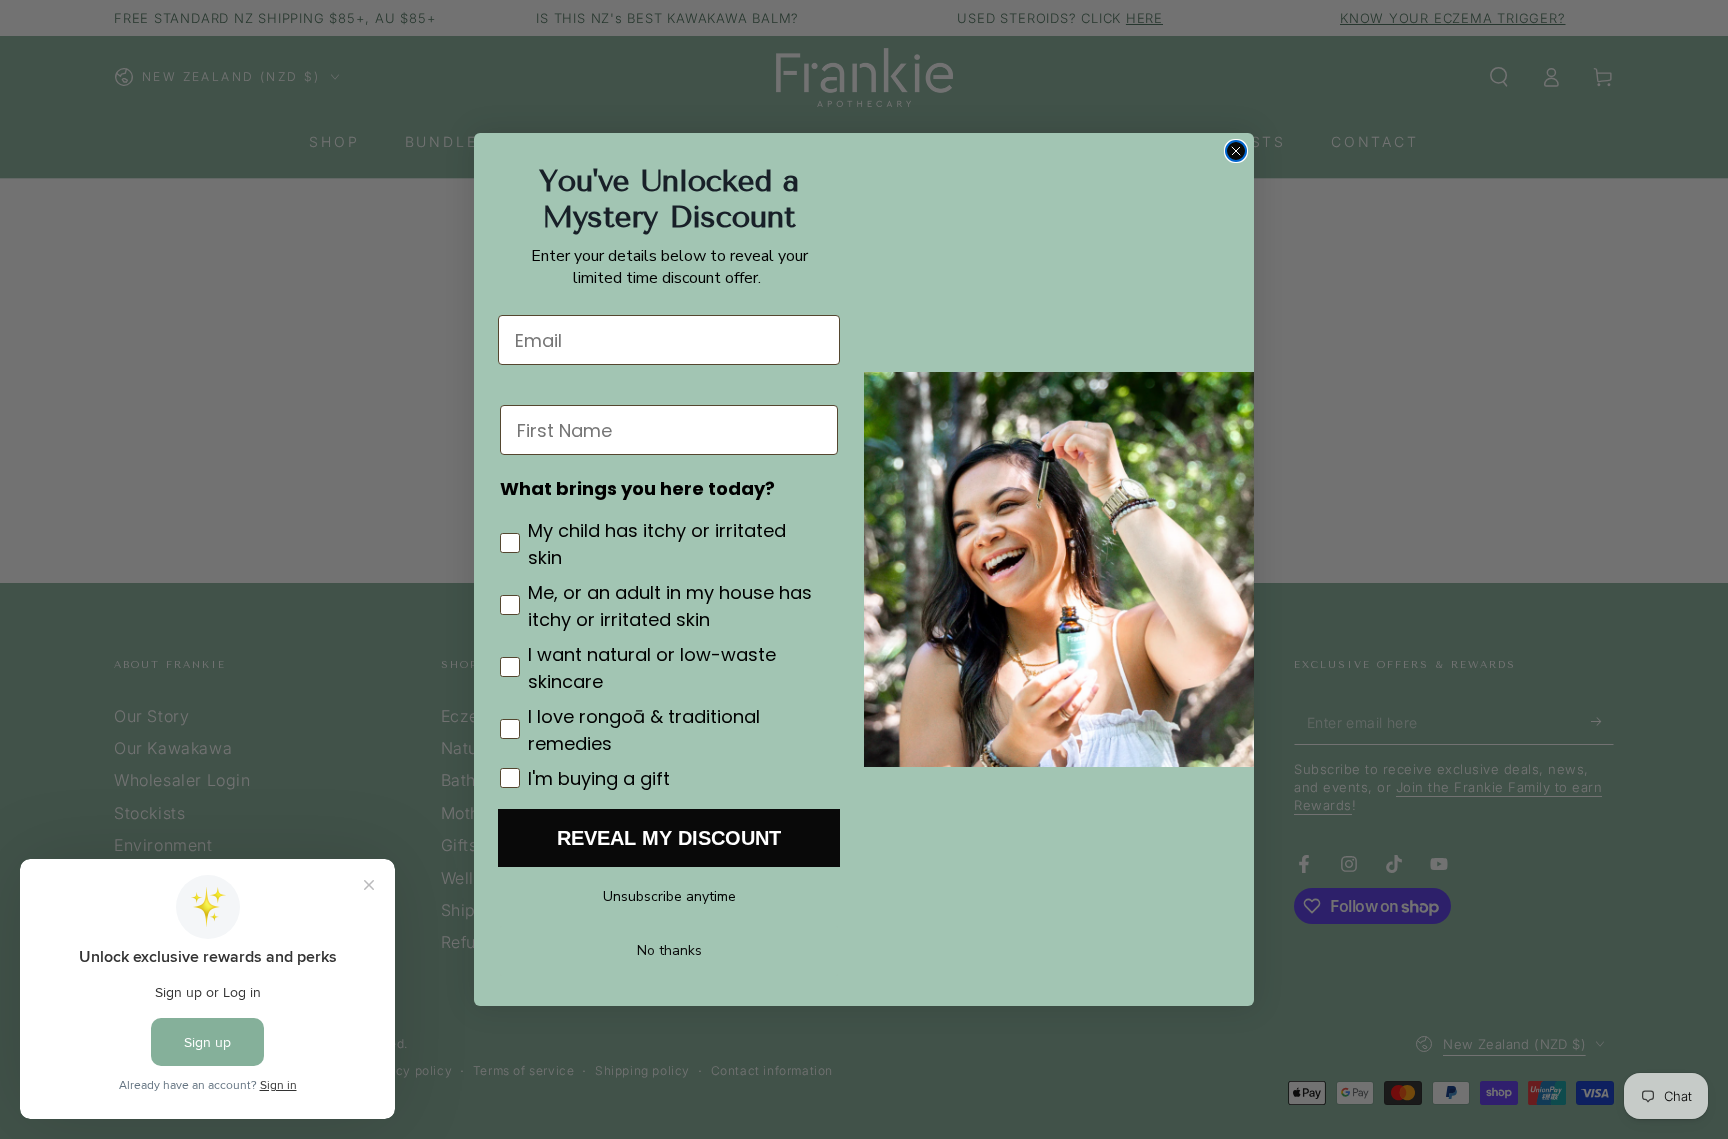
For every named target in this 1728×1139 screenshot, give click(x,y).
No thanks (669, 950)
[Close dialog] (1236, 151)
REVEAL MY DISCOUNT (669, 838)
